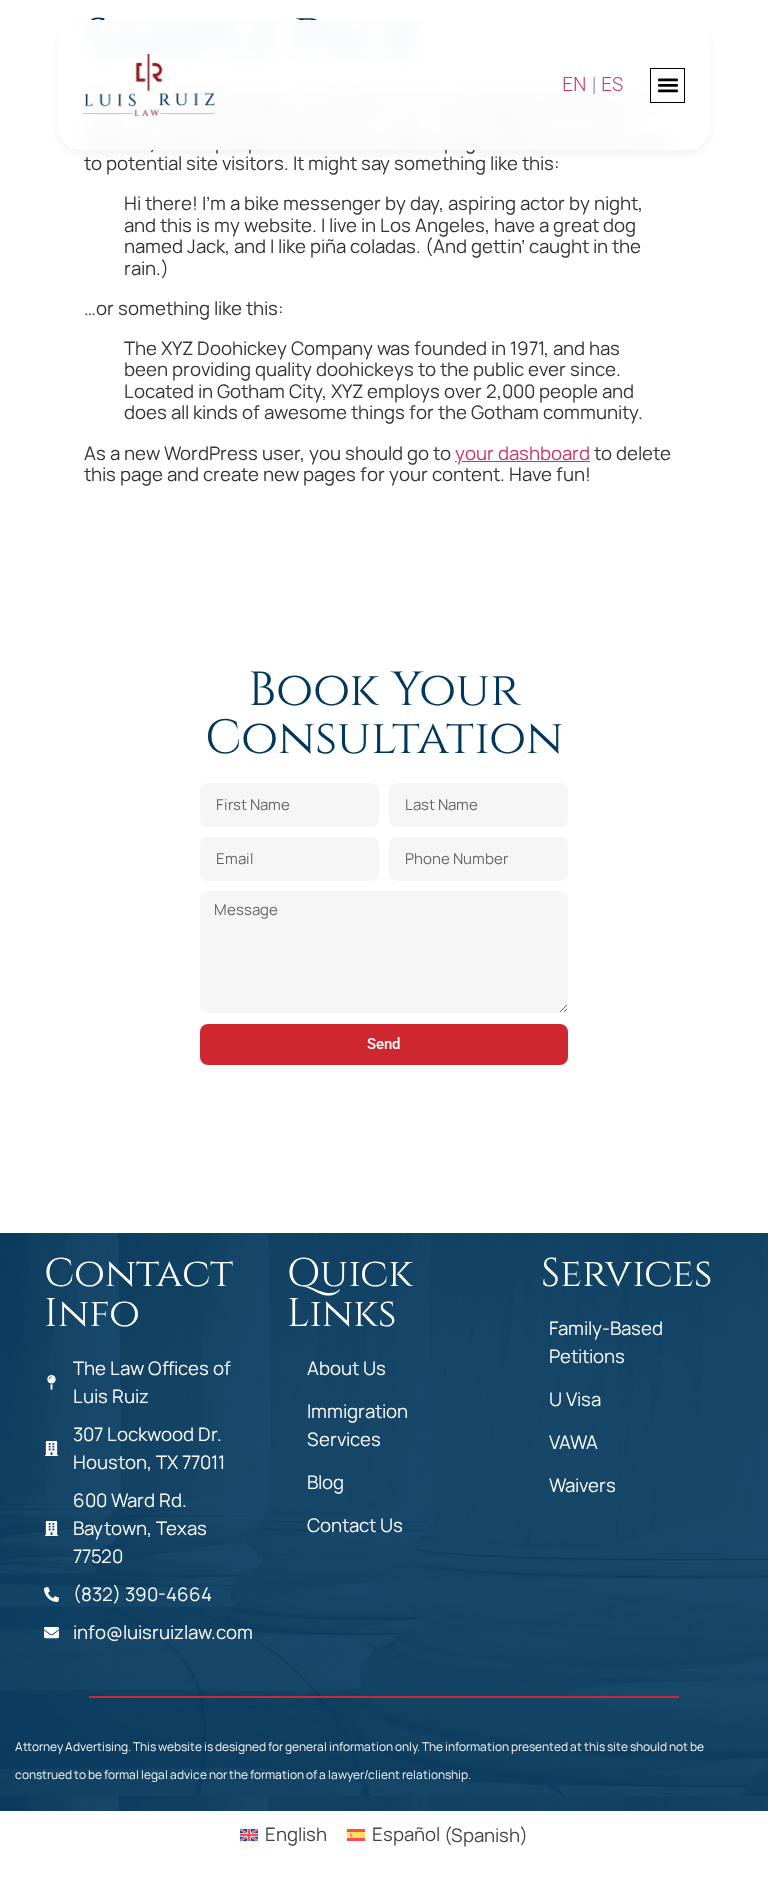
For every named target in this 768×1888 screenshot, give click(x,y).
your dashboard (522, 453)
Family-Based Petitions (606, 1342)
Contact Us (355, 1525)
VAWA (573, 1442)
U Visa (575, 1399)
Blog (325, 1482)
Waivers (582, 1485)
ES (612, 85)
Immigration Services (357, 1425)
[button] (667, 85)
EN (574, 85)
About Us (346, 1368)
